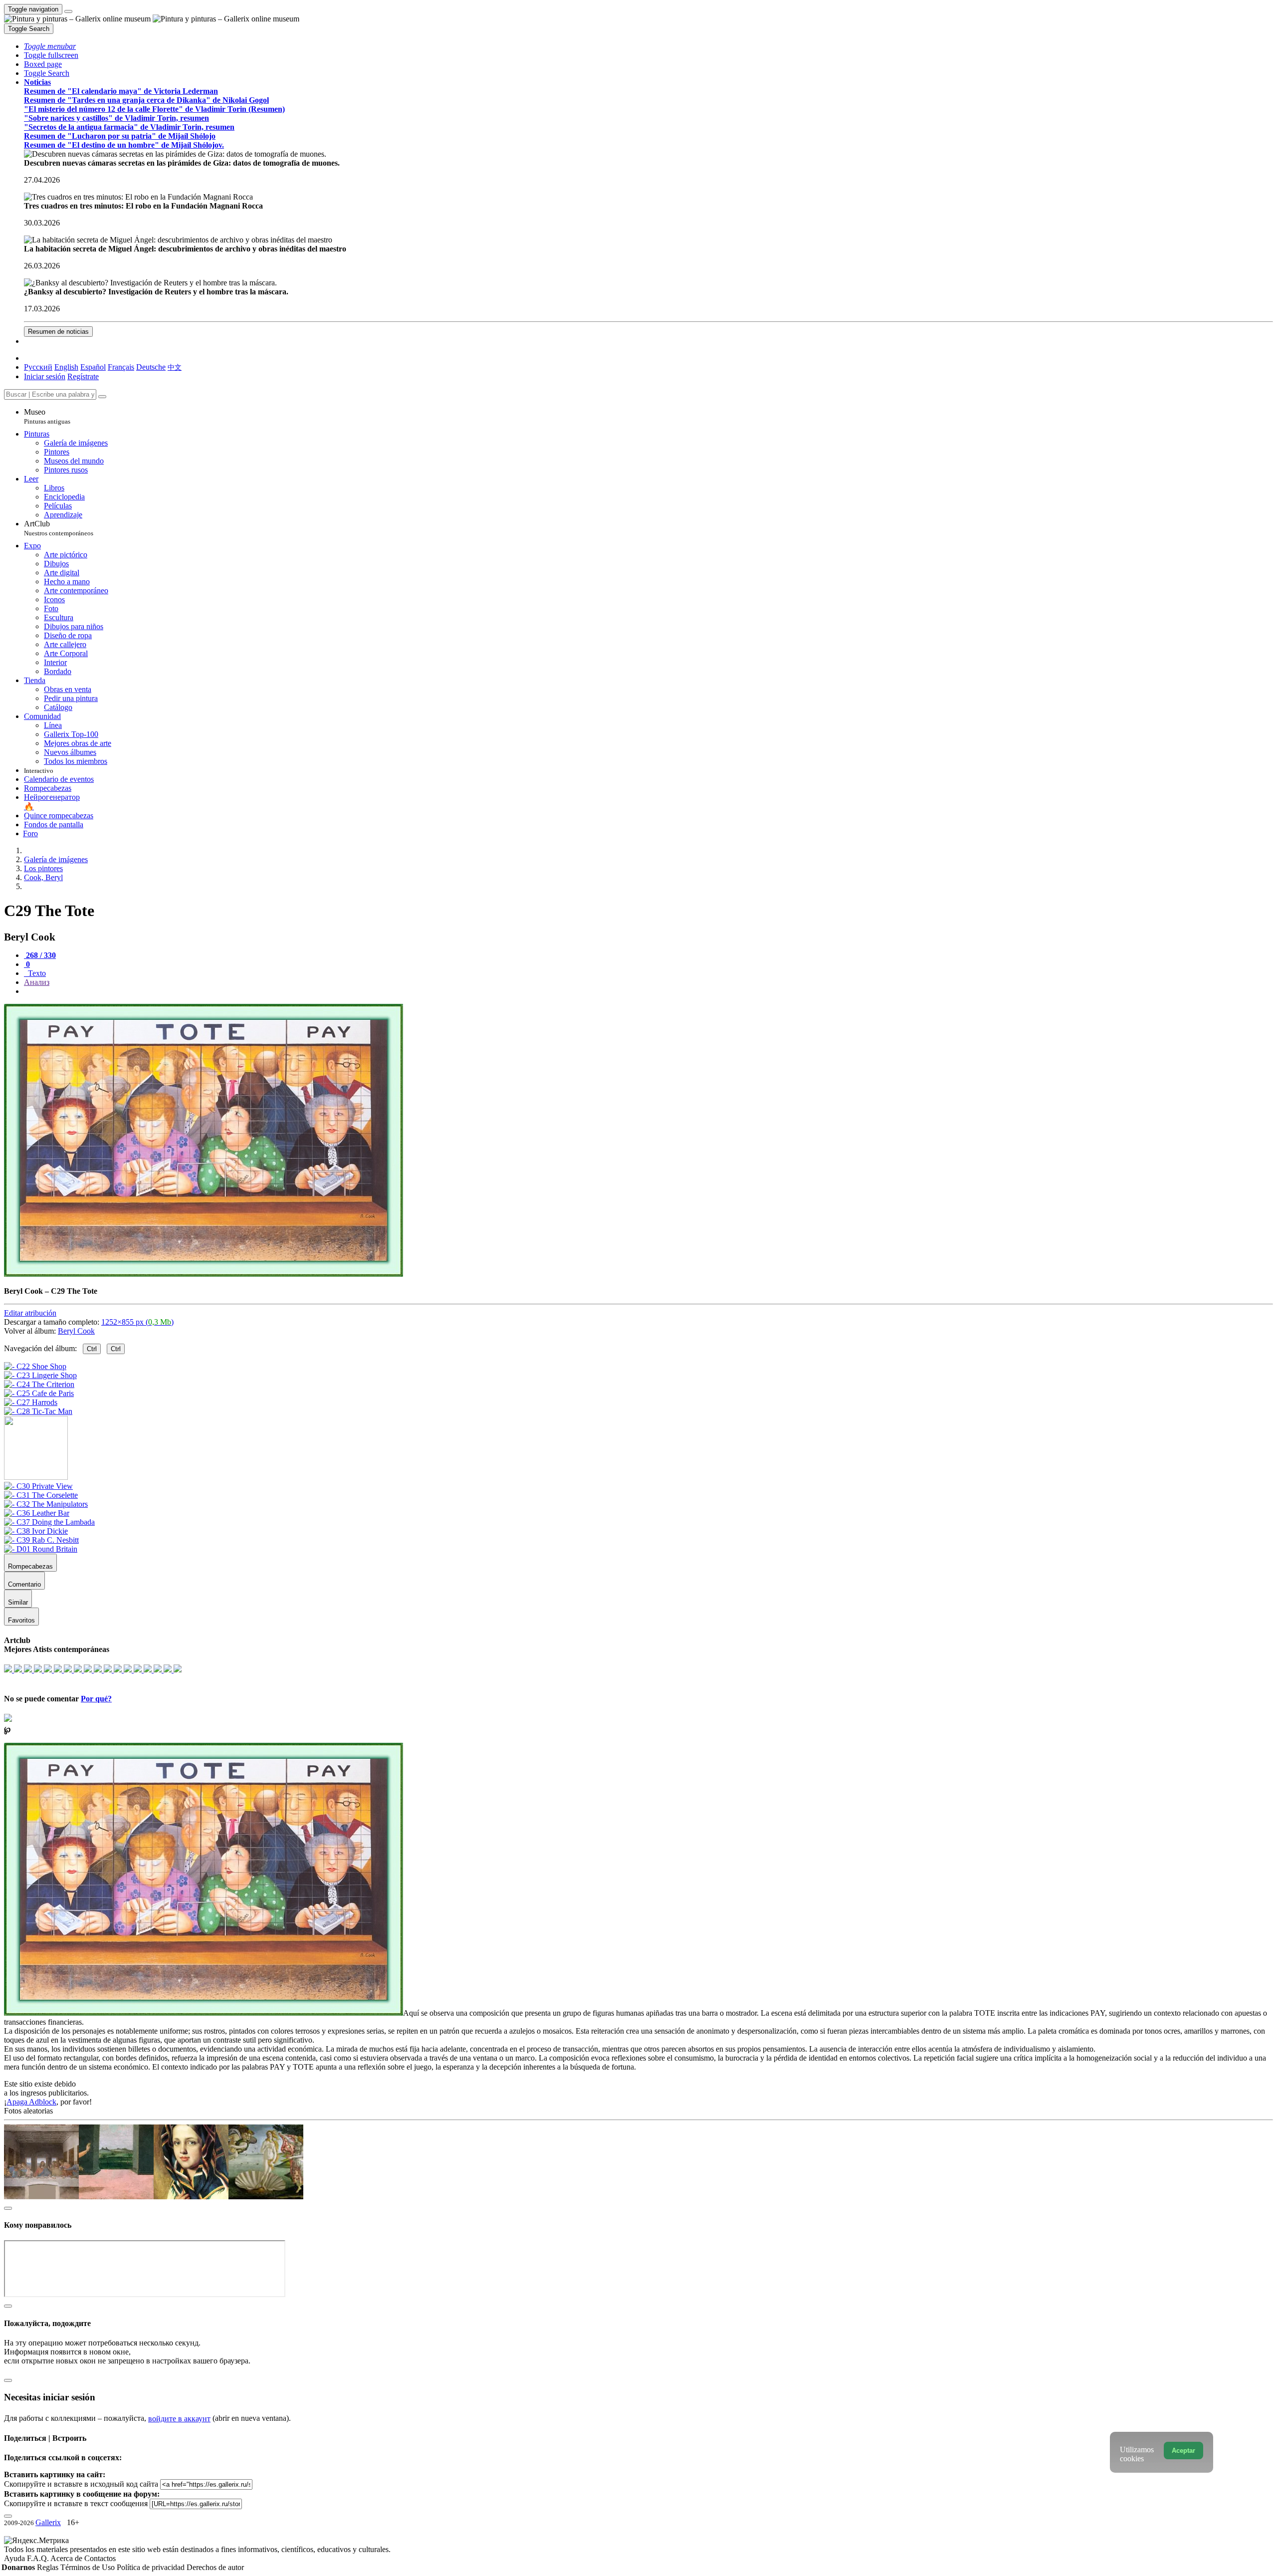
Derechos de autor (215, 2567)
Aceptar (1183, 2451)
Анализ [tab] (37, 982)
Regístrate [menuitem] (83, 376)
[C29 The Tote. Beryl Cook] (204, 1274)
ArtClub (59, 528)
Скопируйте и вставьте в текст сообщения (76, 2503)
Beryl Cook (76, 1331)
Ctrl (92, 1349)
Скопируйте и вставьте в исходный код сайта (81, 2484)
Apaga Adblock (31, 2102)
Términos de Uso (89, 2567)
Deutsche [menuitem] (151, 367)
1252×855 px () (137, 1322)
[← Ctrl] (38, 1411)
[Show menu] (68, 11)
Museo (47, 416)
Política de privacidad (152, 2567)
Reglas (49, 2567)
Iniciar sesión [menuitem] (45, 376)
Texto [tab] (36, 973)
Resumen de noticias (58, 332)
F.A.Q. (39, 2558)
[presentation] (648, 991)
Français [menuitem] (121, 367)
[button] (50, 46)
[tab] (40, 955)
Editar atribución (30, 1313)
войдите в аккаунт (179, 2419)
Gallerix (48, 2522)
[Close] (102, 397)
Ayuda (15, 2558)
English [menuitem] (66, 367)
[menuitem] (175, 367)
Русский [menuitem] (38, 367)
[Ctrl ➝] (38, 1486)
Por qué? (96, 1699)
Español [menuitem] (93, 367)
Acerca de (67, 2558)
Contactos (100, 2558)
